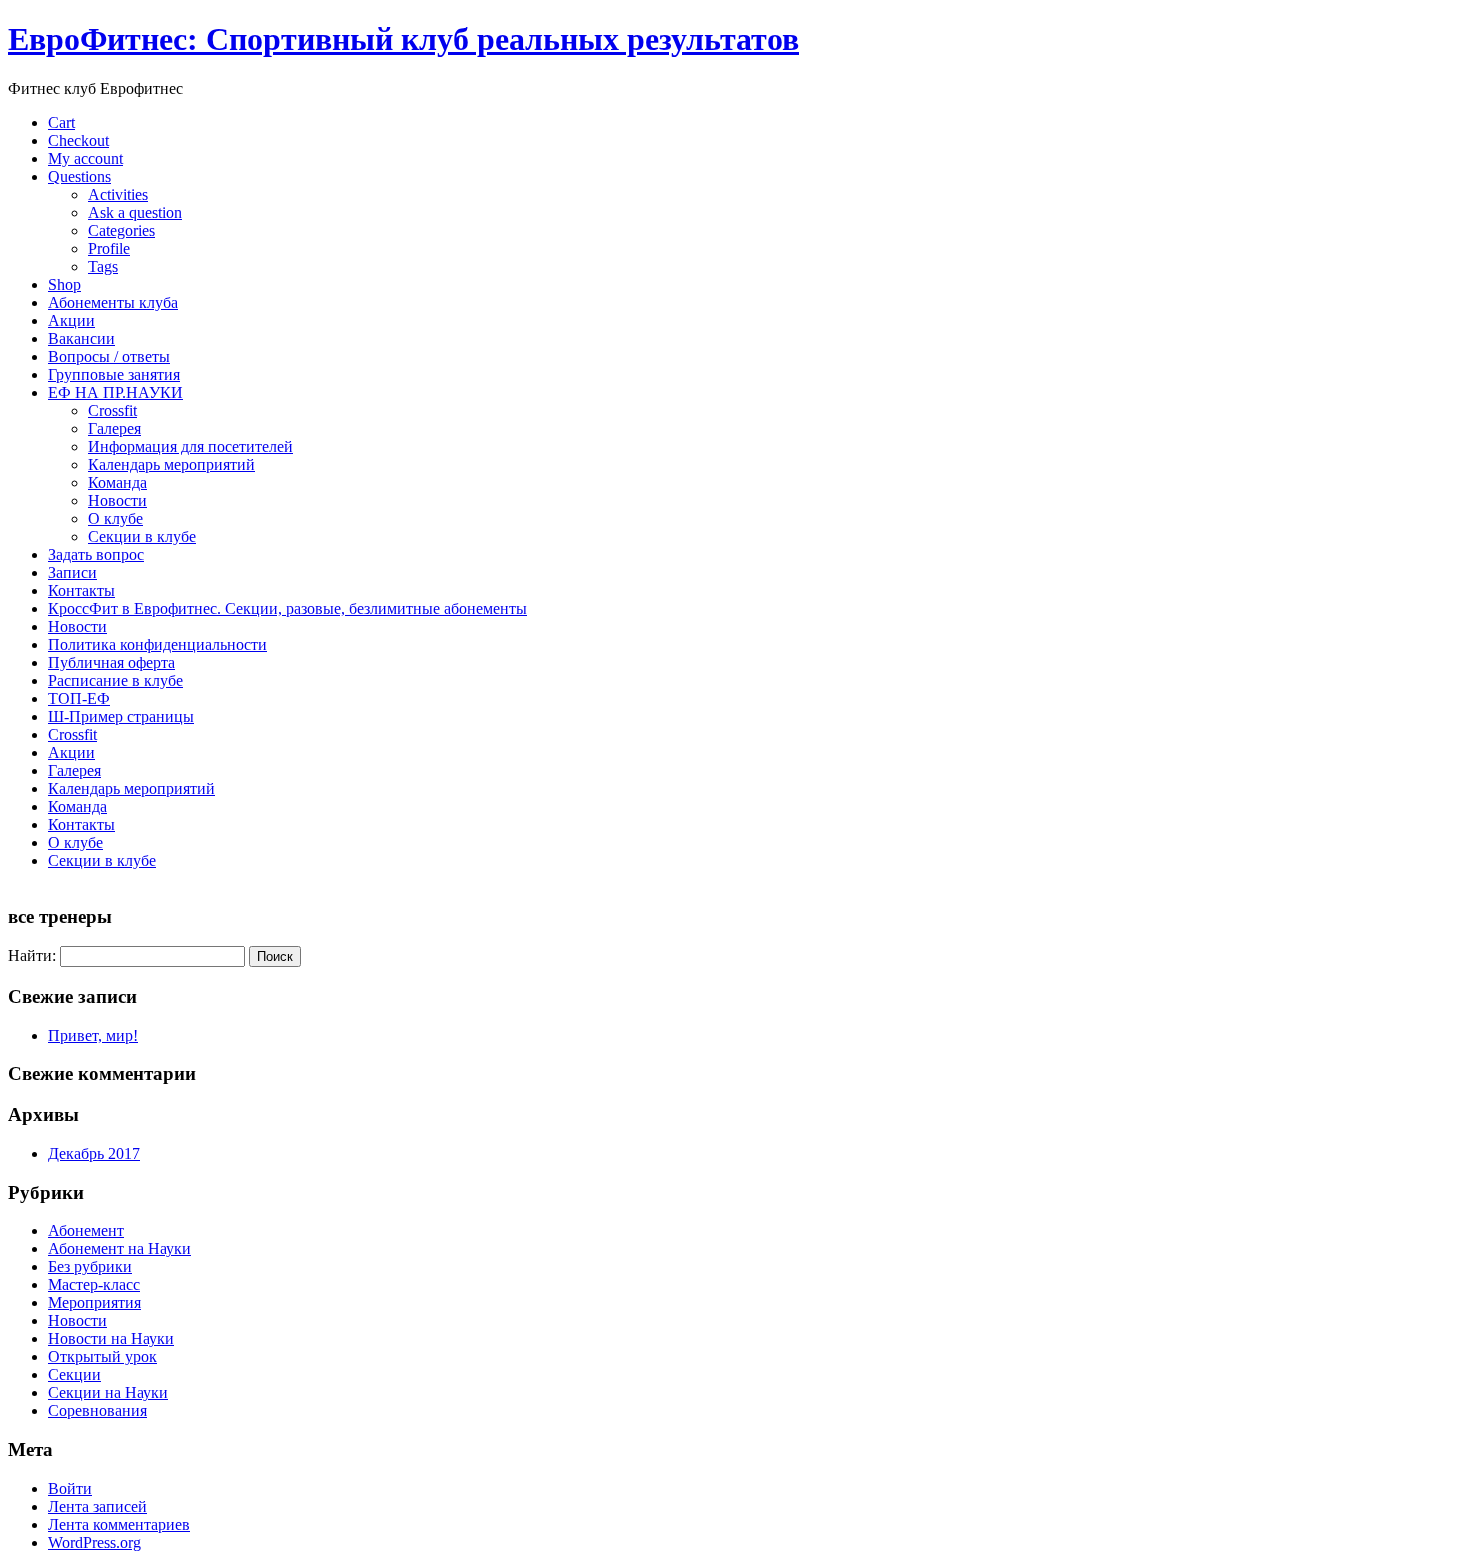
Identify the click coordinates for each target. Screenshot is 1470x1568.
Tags (103, 266)
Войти (70, 1488)
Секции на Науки (108, 1392)
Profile (109, 248)
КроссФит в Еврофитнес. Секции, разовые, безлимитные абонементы (287, 608)
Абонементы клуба (113, 302)
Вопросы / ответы (109, 356)
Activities (118, 194)
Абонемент (86, 1230)
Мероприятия (94, 1302)
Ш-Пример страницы (121, 716)
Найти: (32, 955)
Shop (64, 284)
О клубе (115, 518)
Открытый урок (102, 1356)
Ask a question (135, 212)
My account (85, 158)
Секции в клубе (142, 536)
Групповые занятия (114, 374)
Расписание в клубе (115, 680)
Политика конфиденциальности (157, 644)
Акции (71, 320)
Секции (74, 1374)
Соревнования (97, 1410)
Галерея (114, 428)
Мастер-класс (94, 1284)
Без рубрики (90, 1266)
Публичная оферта (111, 662)
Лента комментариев (119, 1524)
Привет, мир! (93, 1035)
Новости (117, 500)
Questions (79, 176)
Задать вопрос (96, 554)
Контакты (81, 590)
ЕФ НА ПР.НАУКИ (115, 392)
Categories (121, 230)
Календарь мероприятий (171, 464)
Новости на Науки (111, 1338)
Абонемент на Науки (119, 1248)
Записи (72, 572)
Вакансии (81, 338)
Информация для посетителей (190, 446)
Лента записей (97, 1506)
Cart (61, 122)
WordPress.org (94, 1542)
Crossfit (112, 410)
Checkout (78, 140)
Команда (117, 482)
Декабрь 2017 (94, 1153)
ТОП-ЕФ (79, 698)
